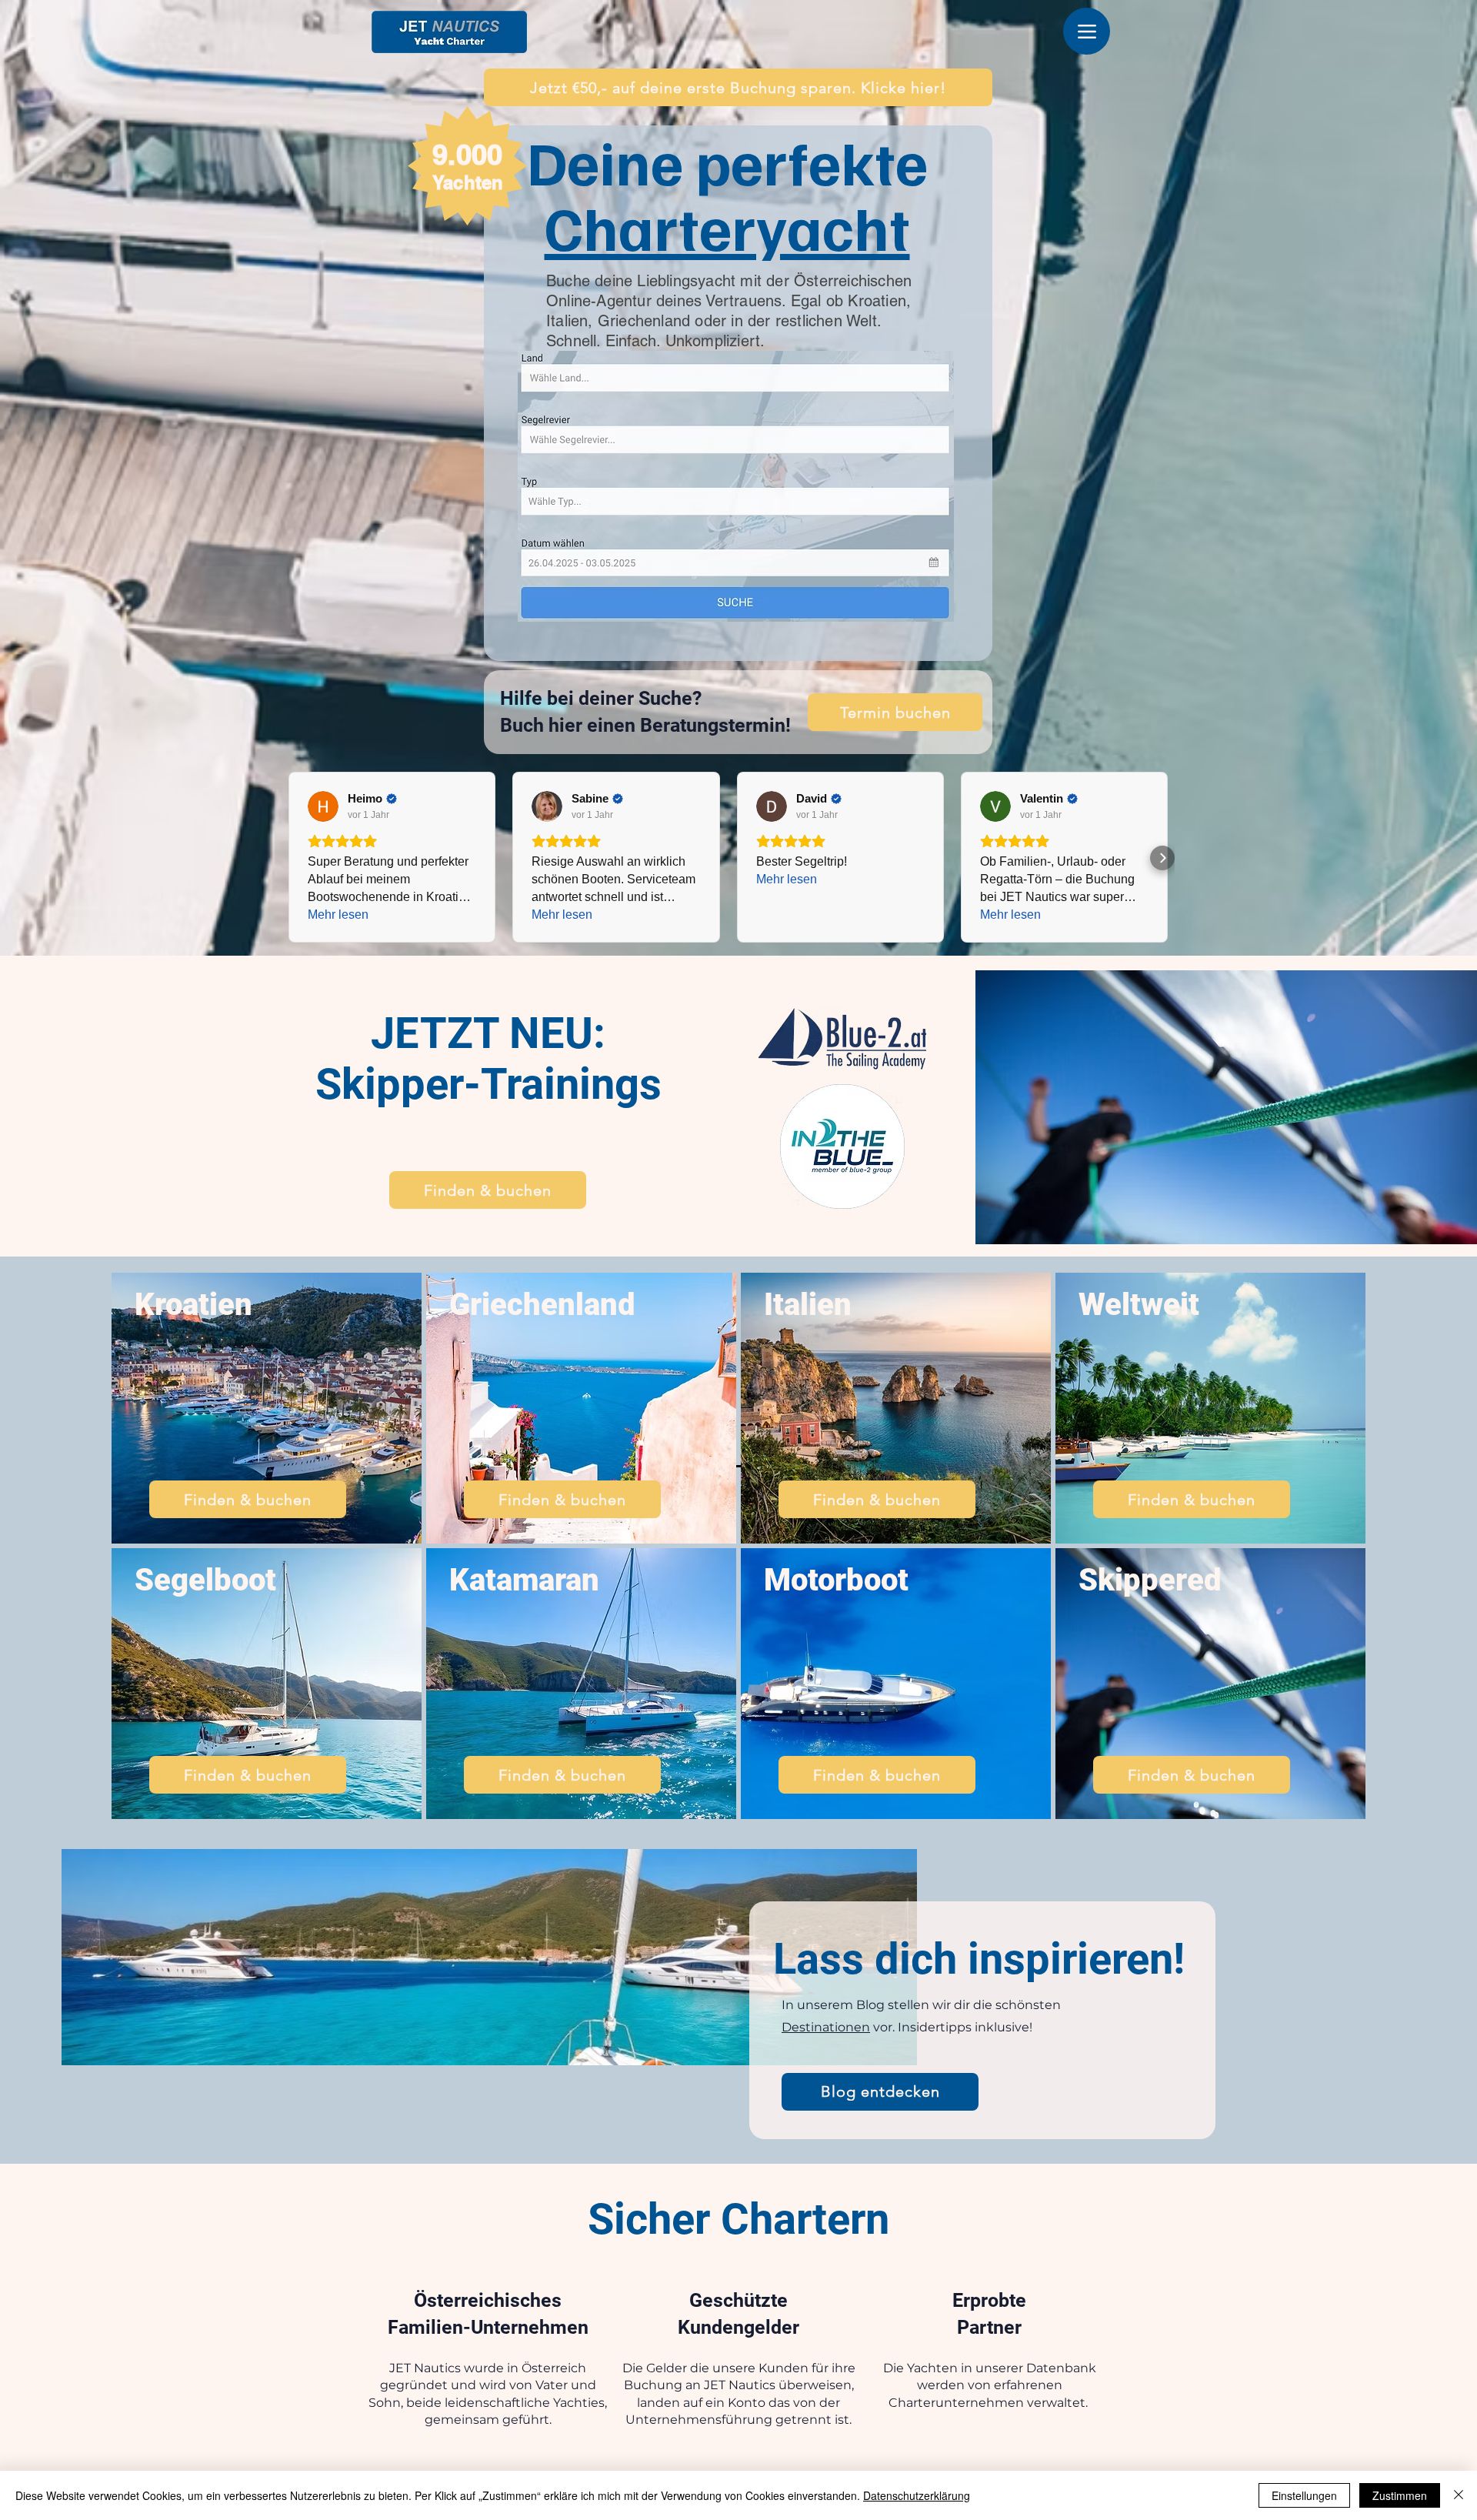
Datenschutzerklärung (917, 2495)
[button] (738, 87)
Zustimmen (1400, 2495)
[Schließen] (1459, 2495)
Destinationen (826, 2027)
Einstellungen (1304, 2495)
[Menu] (1087, 31)
